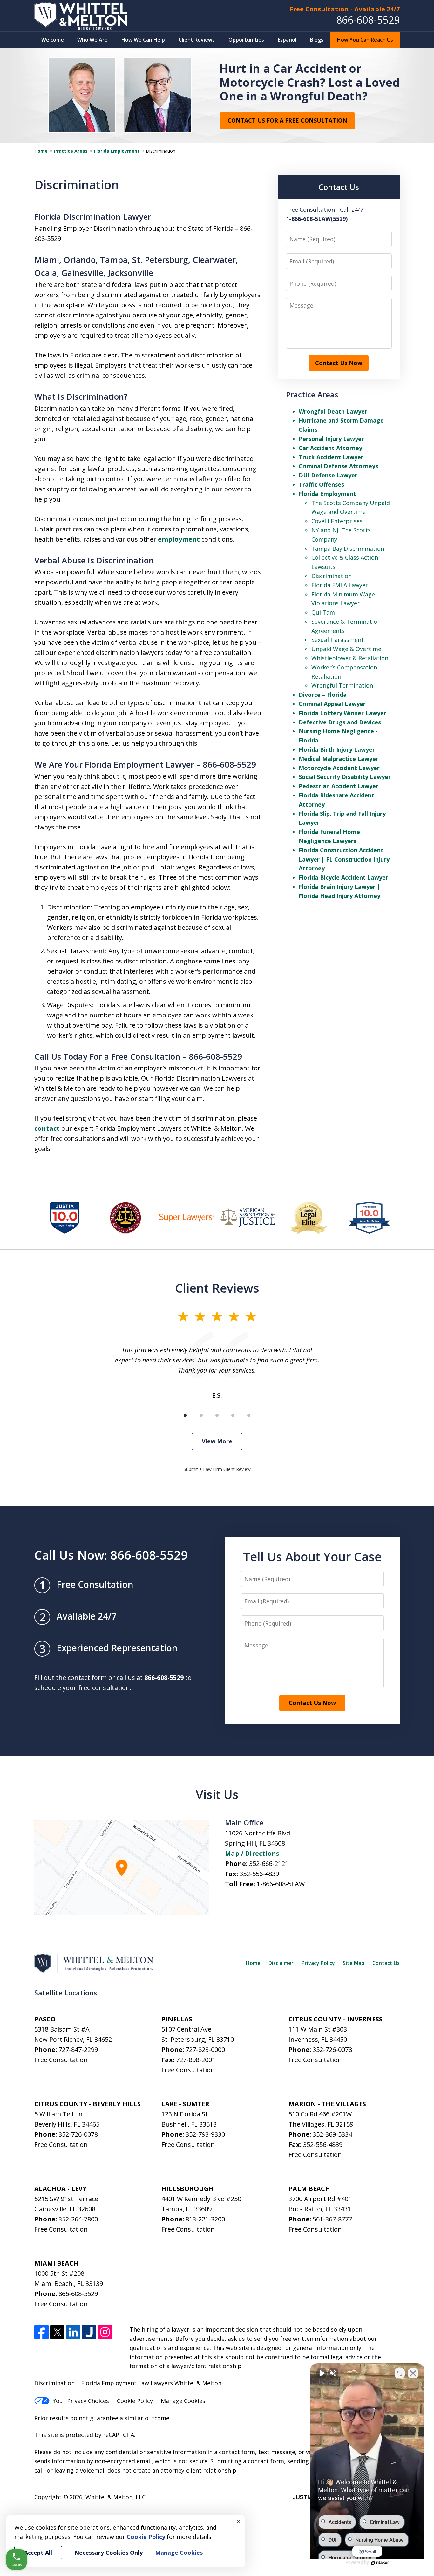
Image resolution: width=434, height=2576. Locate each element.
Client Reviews (197, 40)
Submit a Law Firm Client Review (217, 1469)
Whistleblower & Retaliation (350, 658)
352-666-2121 (269, 1864)
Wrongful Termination (342, 685)
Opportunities (246, 40)
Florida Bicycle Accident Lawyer (343, 877)
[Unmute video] (322, 2373)
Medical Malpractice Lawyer (339, 759)
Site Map (354, 1963)
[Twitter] (57, 2332)
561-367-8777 (332, 2219)
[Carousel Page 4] (233, 1415)
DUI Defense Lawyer (328, 475)
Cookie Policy (135, 2401)
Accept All (38, 2553)
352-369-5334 (332, 2134)
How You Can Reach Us (365, 40)
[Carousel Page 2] (201, 1415)
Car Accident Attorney (330, 448)
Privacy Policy (318, 1963)
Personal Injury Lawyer (331, 439)
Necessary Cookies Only (108, 2553)
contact (47, 1128)
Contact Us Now (339, 363)
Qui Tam (323, 612)
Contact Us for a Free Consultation (287, 120)
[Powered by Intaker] (380, 2563)
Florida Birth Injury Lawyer (337, 749)
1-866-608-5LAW (281, 1884)
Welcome (53, 40)
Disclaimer (281, 1963)
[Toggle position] (400, 2373)
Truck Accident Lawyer (331, 457)
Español (287, 40)
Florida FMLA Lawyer (340, 585)
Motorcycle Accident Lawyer (339, 768)
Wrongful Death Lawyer (333, 411)
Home (41, 151)
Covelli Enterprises (337, 521)
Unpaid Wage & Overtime (346, 649)
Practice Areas (71, 151)
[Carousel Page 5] (249, 1415)
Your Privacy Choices (81, 2401)
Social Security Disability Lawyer (345, 777)
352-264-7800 (78, 2219)
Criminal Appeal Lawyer (332, 704)
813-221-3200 (205, 2219)
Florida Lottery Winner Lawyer (342, 713)
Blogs (317, 40)
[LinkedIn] (73, 2332)
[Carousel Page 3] (217, 1415)
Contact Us (386, 1963)
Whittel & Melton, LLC (115, 2497)
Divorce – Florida (323, 695)
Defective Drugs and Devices (340, 722)
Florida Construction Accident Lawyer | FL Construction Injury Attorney (344, 859)
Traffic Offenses (321, 484)
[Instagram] (105, 2332)
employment (179, 539)
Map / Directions (252, 1853)
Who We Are (92, 40)
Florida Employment (117, 151)
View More (217, 1441)
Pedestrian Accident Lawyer (339, 786)
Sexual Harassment (338, 640)
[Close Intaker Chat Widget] (413, 2373)
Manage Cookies (183, 2401)
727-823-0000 (205, 2050)
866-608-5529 (368, 20)
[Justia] (89, 2332)
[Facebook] (41, 2332)
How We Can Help (143, 40)
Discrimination (332, 576)
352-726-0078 (332, 2050)
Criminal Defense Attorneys (338, 466)
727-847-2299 (78, 2050)
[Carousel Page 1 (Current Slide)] (185, 1415)
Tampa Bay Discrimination (348, 549)
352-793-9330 (205, 2134)
